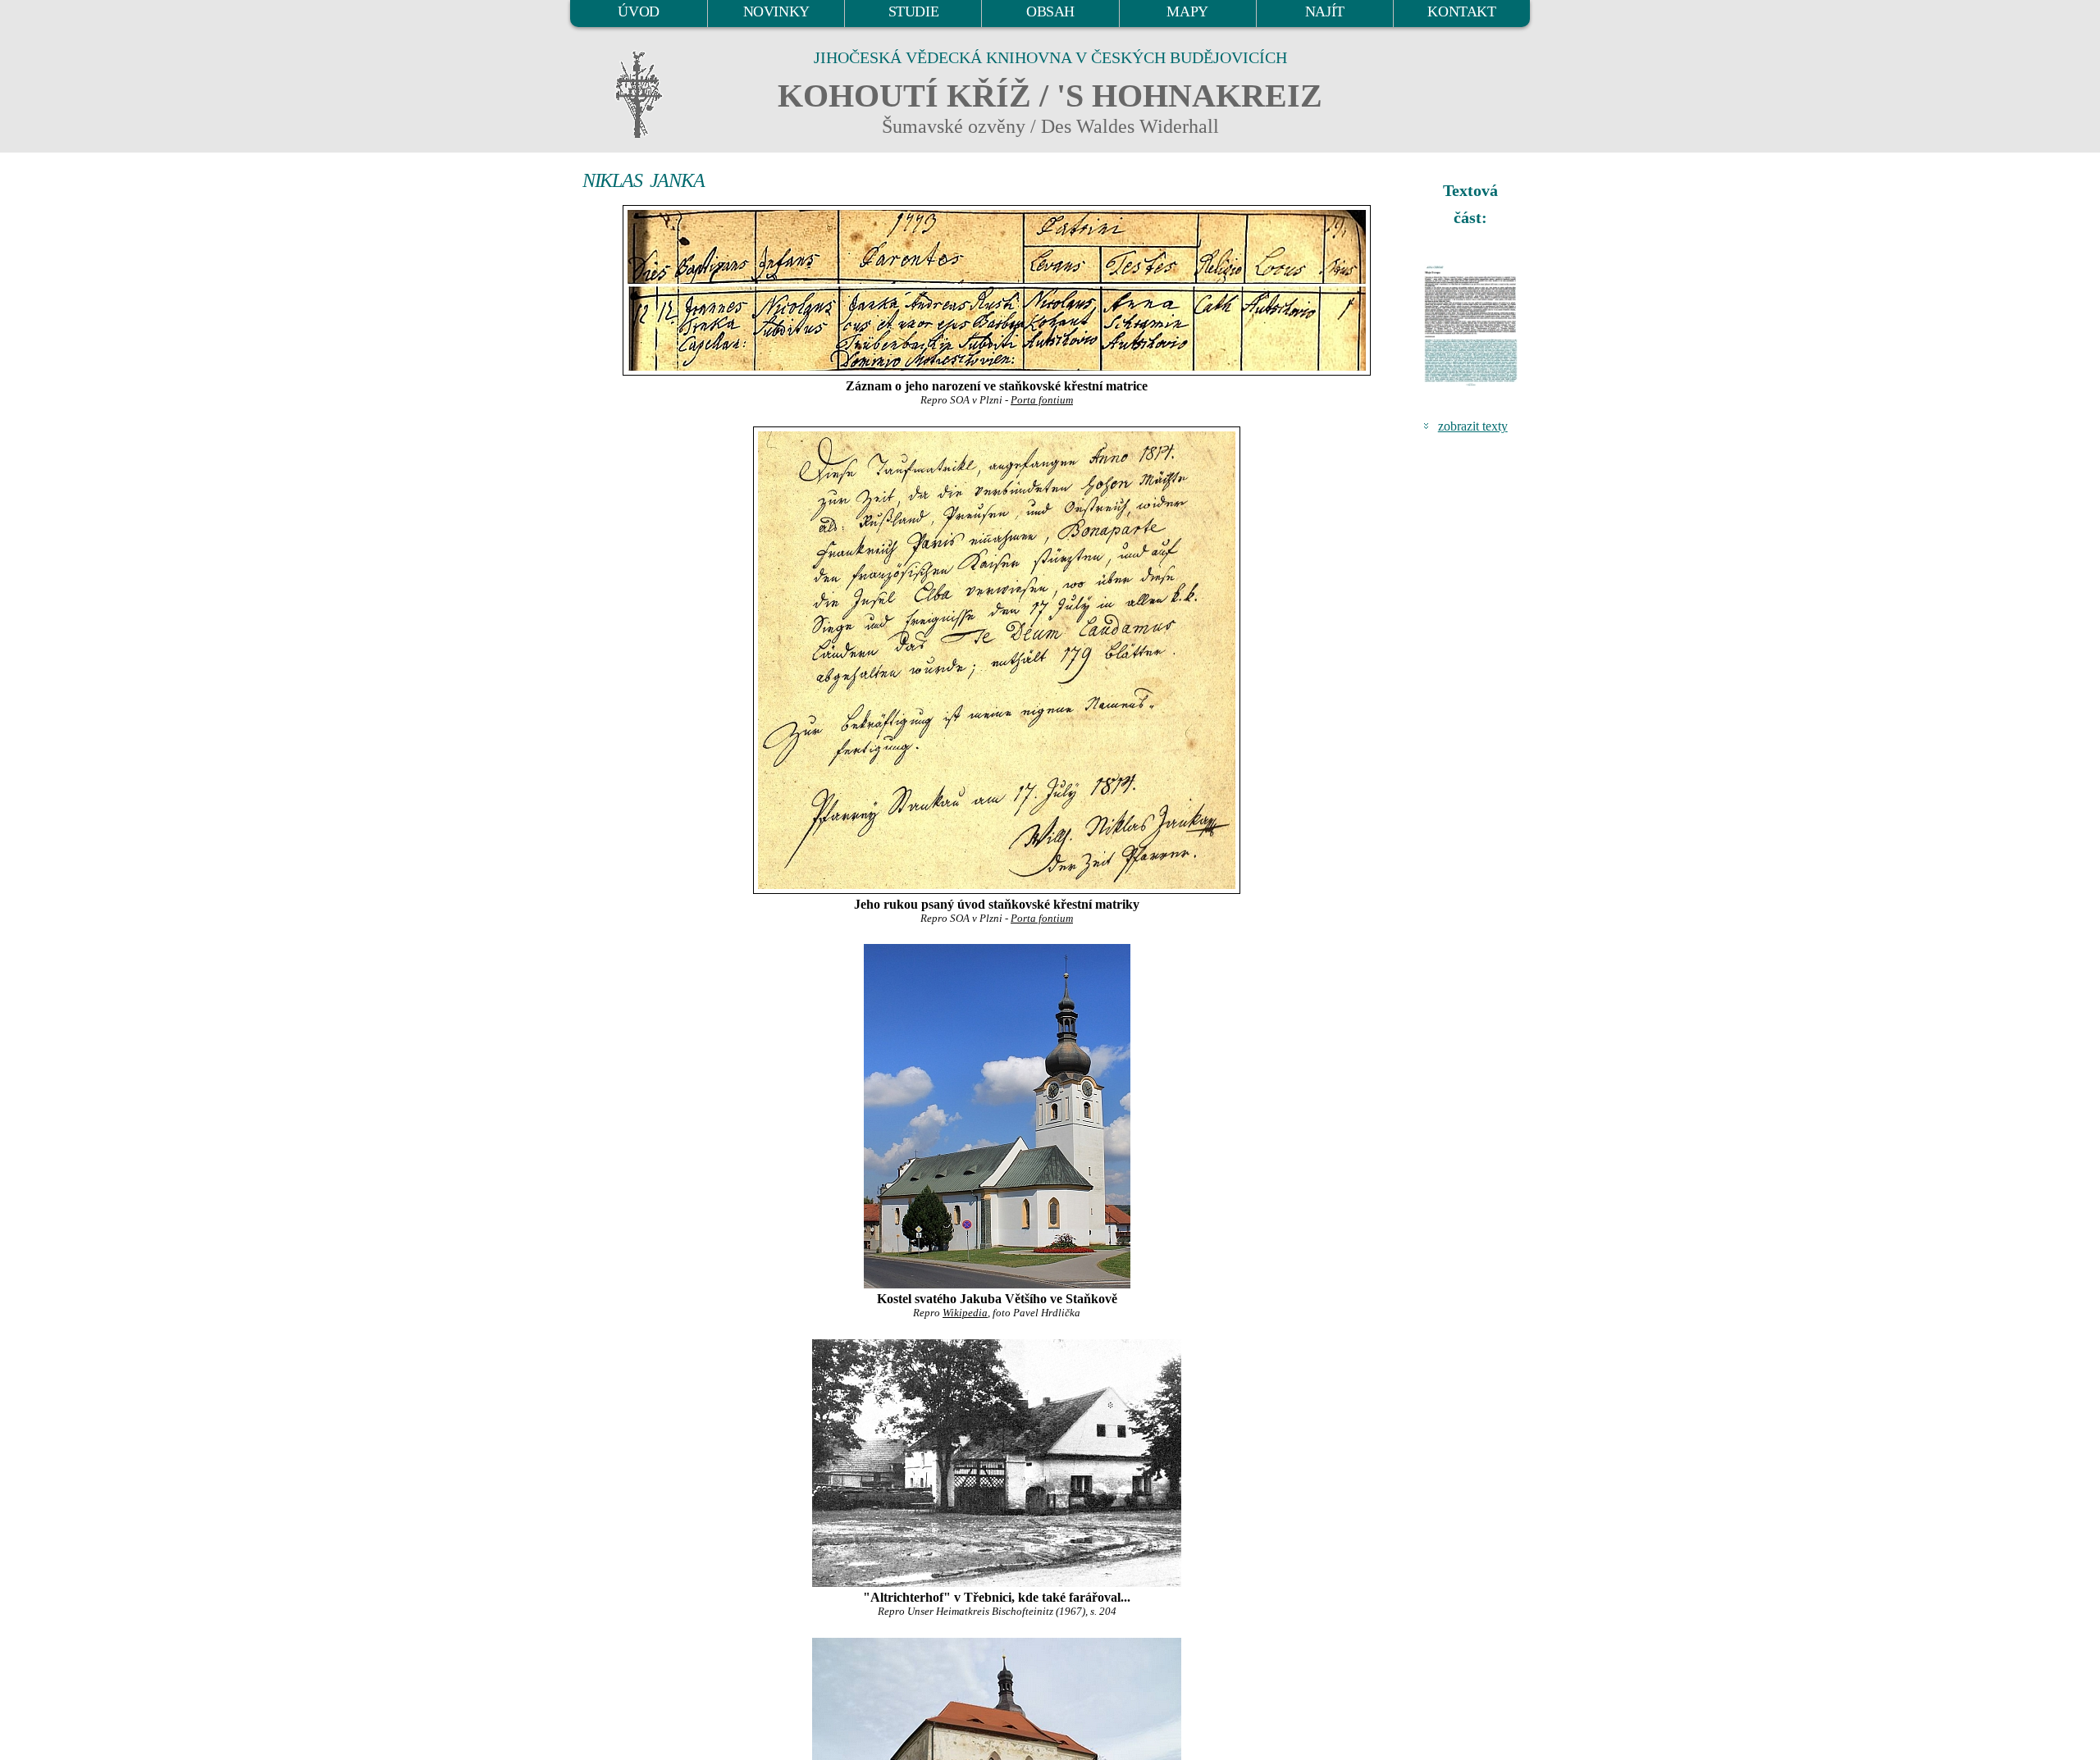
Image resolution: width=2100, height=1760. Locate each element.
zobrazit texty (1473, 426)
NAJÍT (1325, 11)
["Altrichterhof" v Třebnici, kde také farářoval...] (997, 1463)
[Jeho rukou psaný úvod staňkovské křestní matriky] (997, 660)
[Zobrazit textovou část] (1472, 326)
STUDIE (914, 11)
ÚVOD (638, 11)
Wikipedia (965, 1313)
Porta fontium (1042, 400)
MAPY (1187, 11)
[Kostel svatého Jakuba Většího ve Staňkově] (997, 1116)
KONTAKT (1461, 11)
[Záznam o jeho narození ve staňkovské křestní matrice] (997, 290)
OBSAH (1050, 11)
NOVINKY (776, 11)
